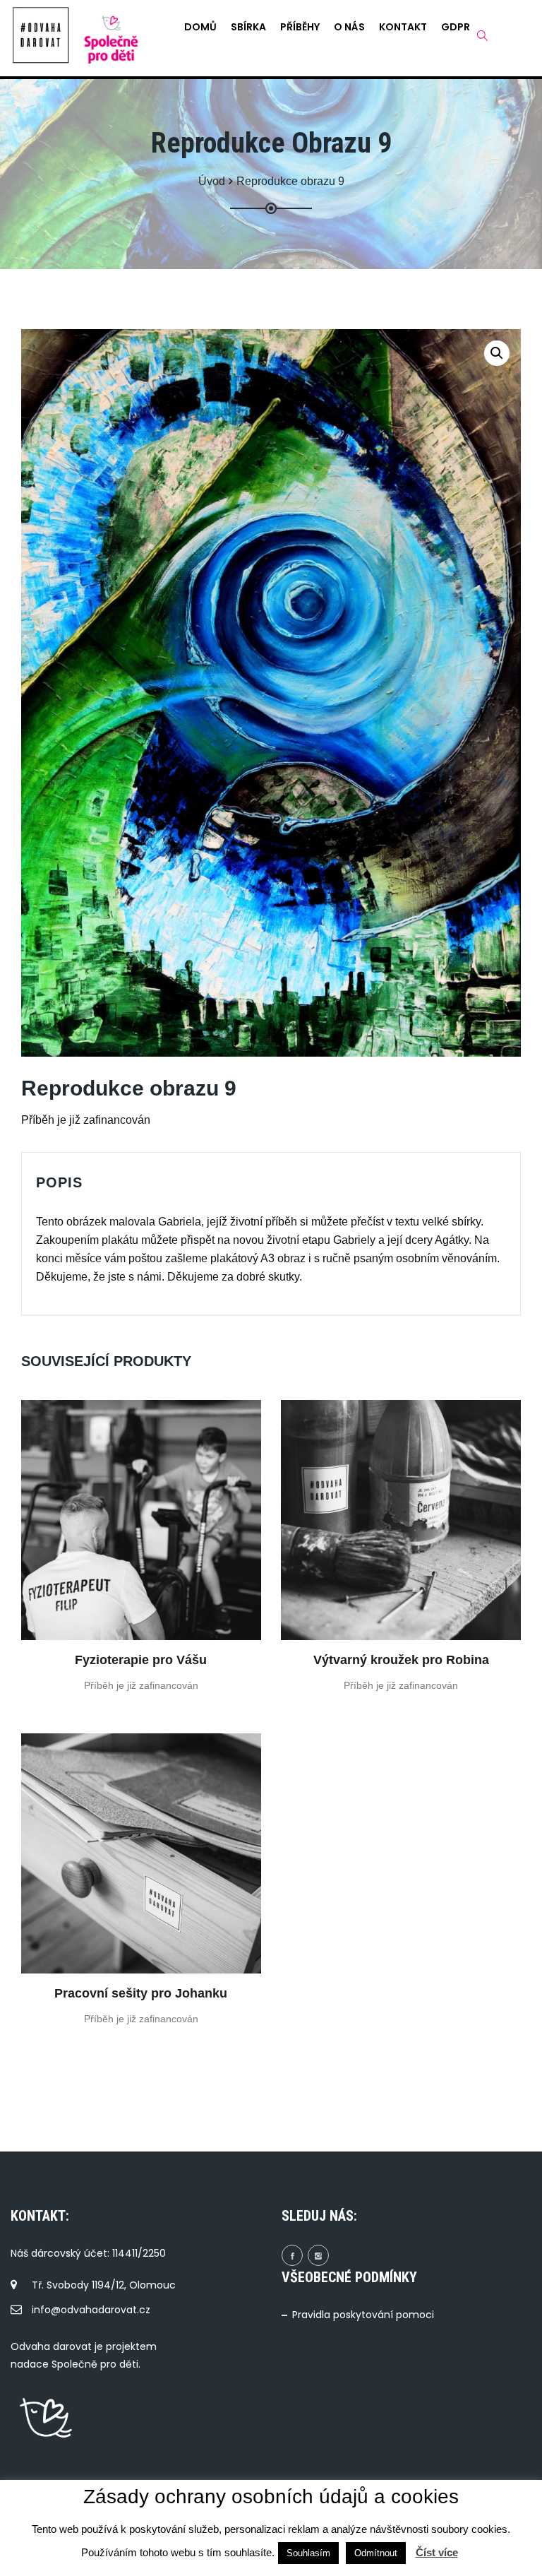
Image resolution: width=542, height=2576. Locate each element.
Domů (200, 27)
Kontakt (403, 27)
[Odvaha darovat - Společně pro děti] (41, 35)
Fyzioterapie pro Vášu (141, 1660)
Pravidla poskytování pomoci (363, 2315)
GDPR (456, 27)
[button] (497, 353)
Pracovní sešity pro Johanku (141, 1993)
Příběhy (300, 27)
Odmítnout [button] (376, 2553)
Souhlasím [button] (308, 2553)
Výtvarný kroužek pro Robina (401, 1660)
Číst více (437, 2552)
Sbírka (248, 27)
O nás (349, 27)
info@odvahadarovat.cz (91, 2310)
